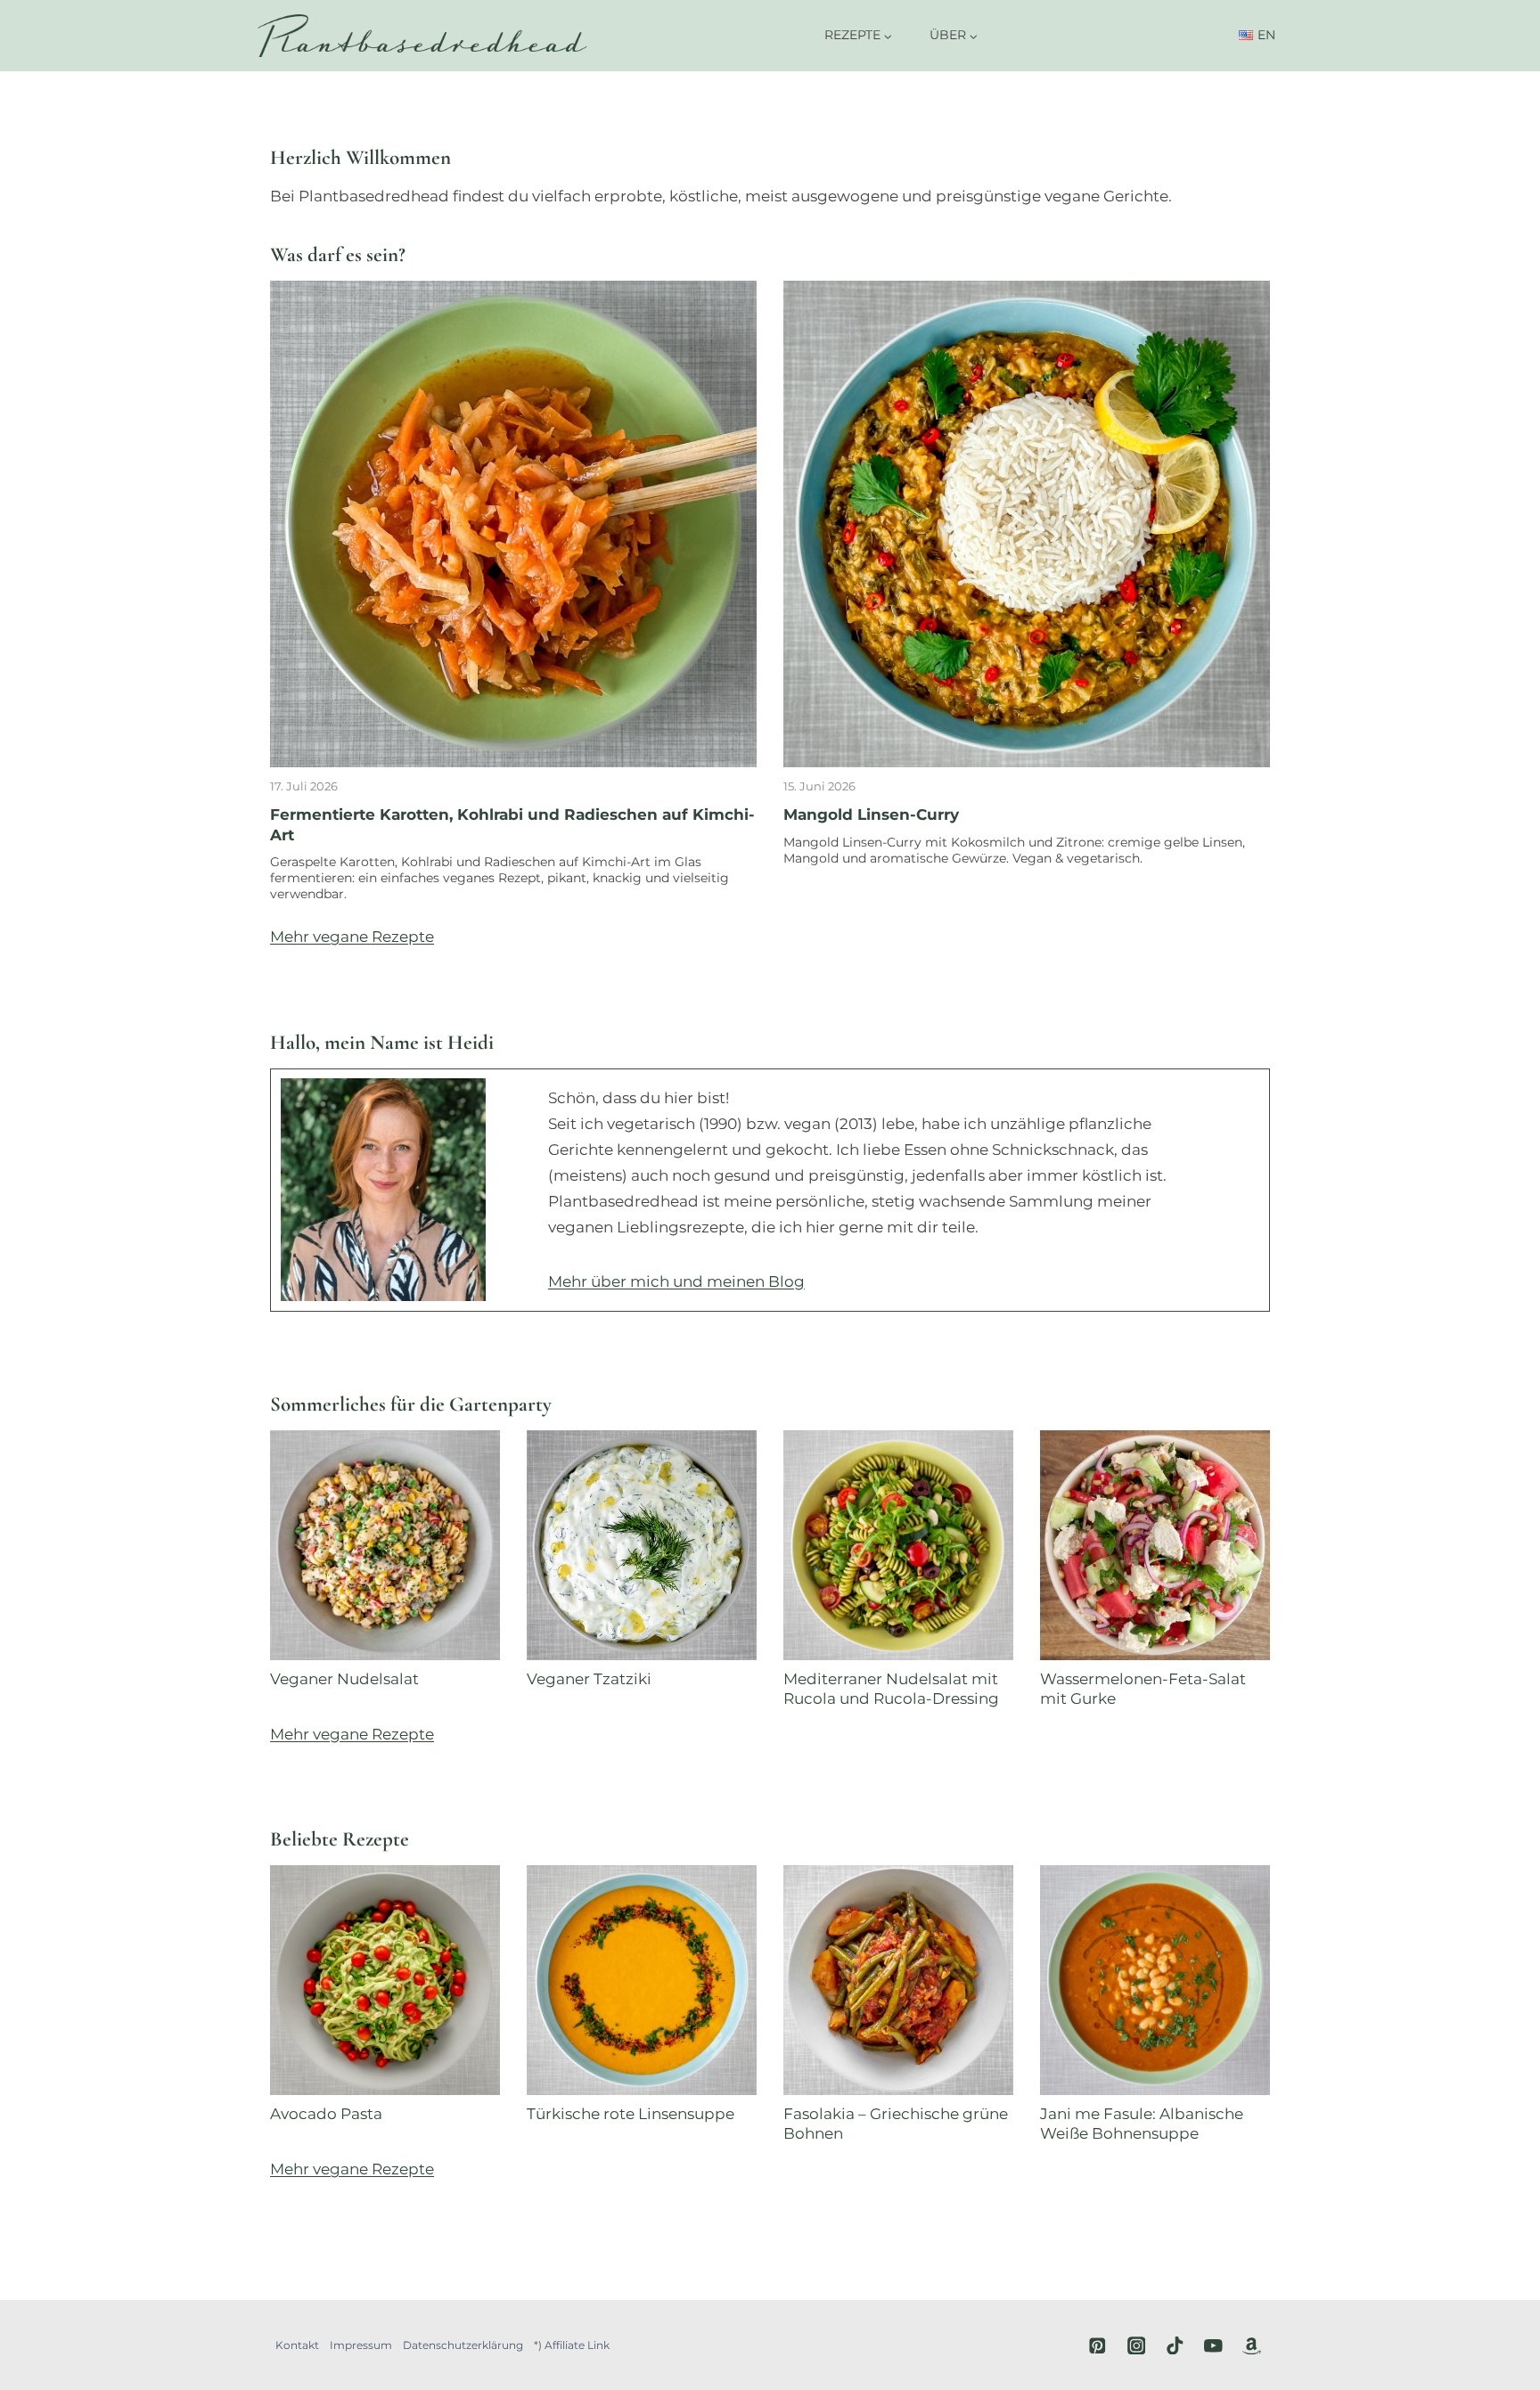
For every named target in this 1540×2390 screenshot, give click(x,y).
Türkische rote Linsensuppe (631, 2114)
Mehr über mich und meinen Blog (676, 1281)
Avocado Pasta (326, 2114)
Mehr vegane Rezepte (352, 937)
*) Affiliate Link (572, 2345)
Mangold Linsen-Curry (871, 814)
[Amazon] (1252, 2345)
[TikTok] (1175, 2345)
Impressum (361, 2345)
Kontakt (297, 2345)
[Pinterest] (1098, 2345)
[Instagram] (1136, 2345)
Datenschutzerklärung (463, 2345)
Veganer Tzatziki (589, 1679)
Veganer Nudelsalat (344, 1679)
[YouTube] (1213, 2345)
